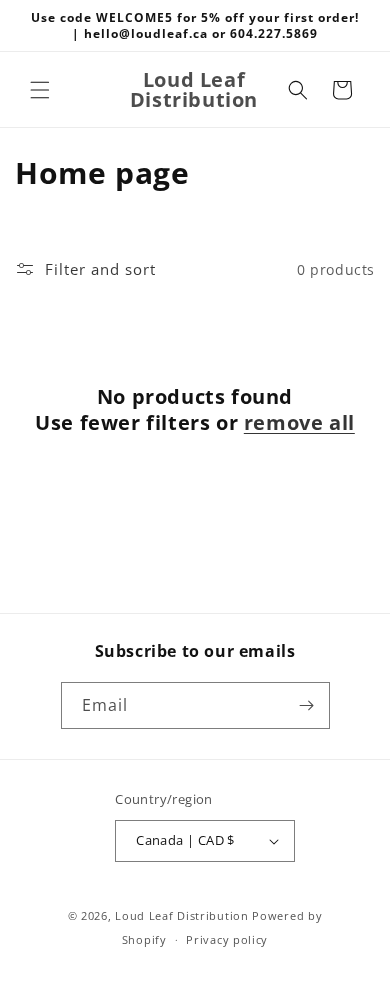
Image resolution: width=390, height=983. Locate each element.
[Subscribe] (307, 705)
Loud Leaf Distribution (181, 915)
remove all (299, 423)
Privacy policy (227, 939)
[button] (40, 90)
